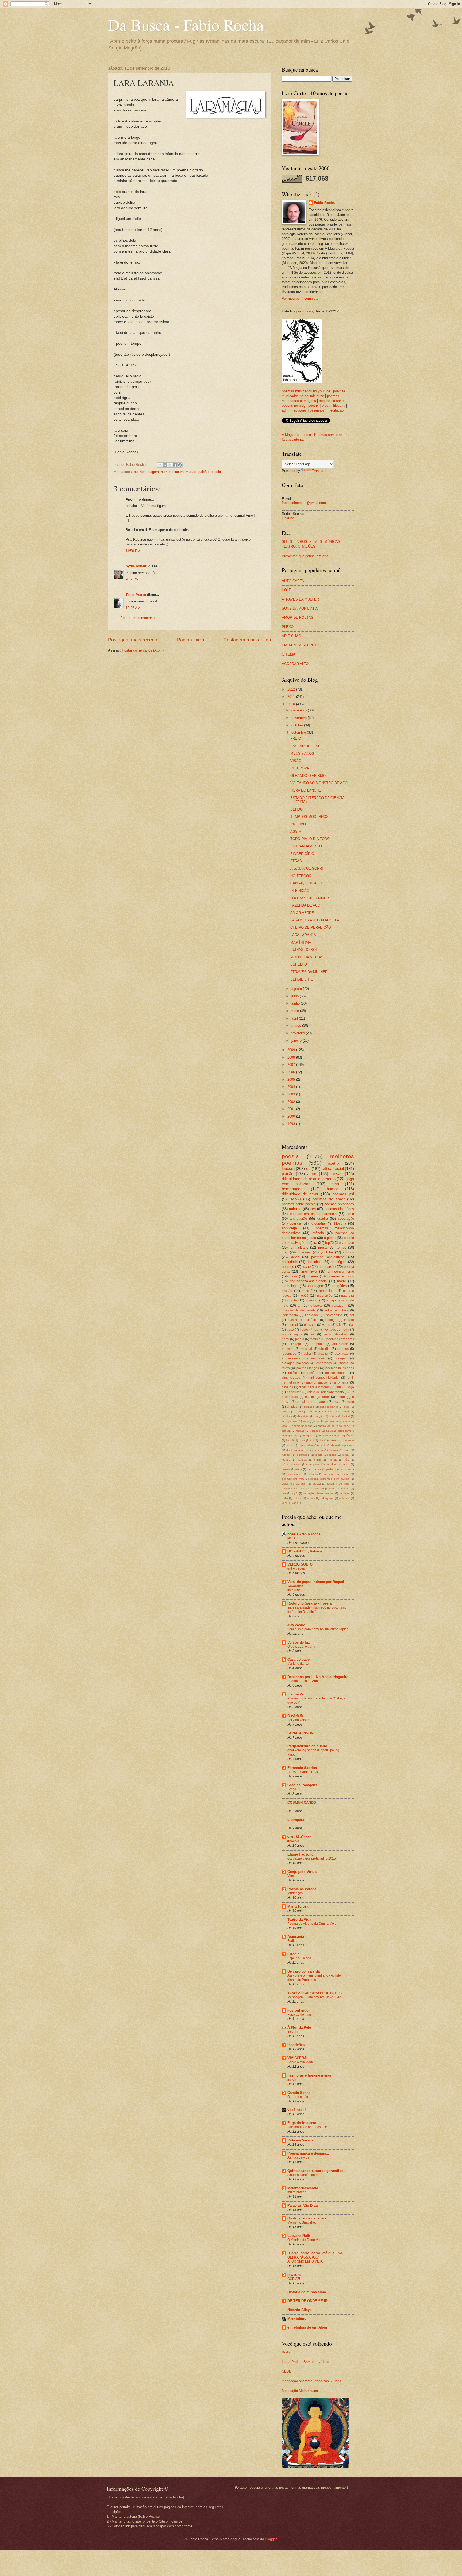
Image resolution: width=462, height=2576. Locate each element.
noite (293, 1300)
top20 (329, 1243)
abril (295, 1018)
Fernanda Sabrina (302, 1768)
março (297, 1026)
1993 (292, 1124)
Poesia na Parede (302, 1889)
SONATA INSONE (302, 1733)
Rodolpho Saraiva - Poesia (309, 1603)
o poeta (330, 1238)
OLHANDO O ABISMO (308, 776)
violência (344, 1498)
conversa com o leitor (336, 1411)
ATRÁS (296, 861)
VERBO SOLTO (300, 1564)
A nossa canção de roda (305, 2175)
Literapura (296, 1820)
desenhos (317, 410)
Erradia (293, 1954)
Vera (291, 1876)
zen (313, 1209)
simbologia (290, 1286)
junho (296, 1003)
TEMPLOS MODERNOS (309, 817)
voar (284, 1503)
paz (319, 1469)
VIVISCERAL (298, 2058)
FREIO (296, 739)
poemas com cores (340, 1339)
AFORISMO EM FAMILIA (305, 2261)
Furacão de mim (299, 2015)
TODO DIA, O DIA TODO (310, 839)
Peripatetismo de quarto (307, 1746)
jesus (291, 1538)
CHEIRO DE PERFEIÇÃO (311, 927)
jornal (346, 1455)
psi (317, 1330)
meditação (336, 410)
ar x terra (341, 1382)
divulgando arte (296, 1450)
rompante (318, 1344)
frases (304, 1330)
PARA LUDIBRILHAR (303, 1772)
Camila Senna (299, 2093)
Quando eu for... (299, 2097)
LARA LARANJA (303, 935)
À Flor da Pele (299, 2027)
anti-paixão (327, 1267)
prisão (312, 1373)
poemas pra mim (293, 1479)
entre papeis (297, 1568)
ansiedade (290, 1262)
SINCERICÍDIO (302, 854)
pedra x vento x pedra (340, 1469)
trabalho (295, 1209)
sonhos (348, 1252)
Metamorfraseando (303, 2188)
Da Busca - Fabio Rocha (186, 25)
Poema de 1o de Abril (303, 1681)
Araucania (296, 1937)
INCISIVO (298, 824)
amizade (309, 1407)
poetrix (313, 406)
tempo (341, 1247)
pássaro (310, 1325)
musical (306, 1349)
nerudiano (332, 1464)
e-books (316, 1306)
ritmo (305, 1291)
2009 (292, 1050)
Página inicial (191, 640)
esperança (324, 1363)
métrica (315, 1339)
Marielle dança (298, 1664)
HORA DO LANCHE (306, 790)
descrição (303, 1416)
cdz (339, 1325)
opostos (288, 1267)
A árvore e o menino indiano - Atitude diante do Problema (314, 1978)
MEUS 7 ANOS (302, 754)
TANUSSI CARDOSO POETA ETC (315, 1993)
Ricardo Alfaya (299, 2310)
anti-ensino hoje (336, 1310)
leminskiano (299, 1247)
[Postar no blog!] (165, 465)
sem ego (318, 1488)
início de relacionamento (326, 1392)
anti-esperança (329, 1407)
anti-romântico (317, 1382)
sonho (333, 1488)
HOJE (286, 590)
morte (342, 1281)
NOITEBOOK (301, 876)
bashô (290, 1440)
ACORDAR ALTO (295, 664)
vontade (348, 1243)
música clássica (291, 1464)
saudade (344, 1426)
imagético (339, 1286)
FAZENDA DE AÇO (305, 905)
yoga (295, 1503)
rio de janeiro (336, 1373)
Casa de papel (299, 1659)
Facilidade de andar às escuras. (311, 2127)
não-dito (324, 1349)
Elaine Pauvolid (301, 1854)
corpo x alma (305, 1445)
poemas (343, 1349)
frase (290, 1330)
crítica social (333, 1169)
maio (296, 1011)
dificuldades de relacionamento (309, 1179)
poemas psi (343, 1194)
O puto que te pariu (301, 1647)
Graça (292, 1789)
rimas (304, 1488)
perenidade (294, 1474)
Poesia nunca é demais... (308, 2153)
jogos (332, 1455)
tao (284, 1493)
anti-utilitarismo (327, 1436)
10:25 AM (133, 608)
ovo (309, 1469)
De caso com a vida (304, 1971)
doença (295, 1223)
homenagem (149, 472)
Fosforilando (298, 2010)
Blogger (271, 2539)
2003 (292, 1094)
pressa (317, 1484)
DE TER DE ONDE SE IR (307, 2301)
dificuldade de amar (300, 1194)
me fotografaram (317, 1397)
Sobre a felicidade (301, 2062)
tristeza (323, 1354)
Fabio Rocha (324, 203)
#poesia (293, 1841)
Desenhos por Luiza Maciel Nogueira (318, 1677)
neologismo (313, 1464)
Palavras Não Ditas (303, 2205)
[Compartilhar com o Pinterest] (180, 465)
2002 (292, 1102)
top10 (304, 1296)
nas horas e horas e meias (309, 2075)
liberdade (312, 1315)
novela (286, 1469)
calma (299, 1411)
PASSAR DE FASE (305, 746)
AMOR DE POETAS (298, 617)
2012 (292, 689)
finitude (349, 1320)
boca (302, 1440)
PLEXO (288, 627)
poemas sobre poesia (299, 1204)
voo (284, 1334)
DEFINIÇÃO (300, 891)
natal (317, 1421)
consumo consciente (341, 1440)
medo (341, 1397)
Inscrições (296, 2045)
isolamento (290, 1315)
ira (315, 1243)
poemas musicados (340, 1368)
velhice (298, 1498)
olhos (299, 1469)
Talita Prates (136, 595)
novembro (300, 718)
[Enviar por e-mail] (160, 465)
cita (321, 1440)
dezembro (300, 710)
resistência (288, 1488)
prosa (326, 406)
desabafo (342, 1334)
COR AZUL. (296, 2279)
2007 (292, 1065)
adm (285, 410)
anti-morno (340, 1344)
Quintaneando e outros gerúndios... (317, 2171)
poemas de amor (329, 1199)
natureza (348, 1296)
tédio (285, 1498)
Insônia (293, 2032)
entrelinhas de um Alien (307, 2327)
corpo (289, 1445)
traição (300, 1431)
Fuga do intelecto (302, 2123)
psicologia (295, 1344)
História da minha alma (307, 2292)
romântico (326, 1291)
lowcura (294, 2275)
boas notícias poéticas (303, 1320)
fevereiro (299, 1033)
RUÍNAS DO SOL (304, 950)
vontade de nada (337, 1330)
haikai (346, 1416)
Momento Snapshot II (303, 2222)
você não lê (297, 2110)
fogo (351, 1387)
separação (346, 1219)
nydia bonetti (136, 566)
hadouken (294, 1392)
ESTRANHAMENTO (306, 846)
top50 (296, 1199)
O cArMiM (296, 1716)
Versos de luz (299, 1642)
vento (326, 1325)
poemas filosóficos (339, 1209)
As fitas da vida (298, 2157)
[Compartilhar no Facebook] (175, 465)
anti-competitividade (324, 1378)
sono (350, 1402)
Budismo (289, 2352)
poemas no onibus (337, 1474)
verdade (315, 1431)
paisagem (339, 1306)
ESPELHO (299, 964)
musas (191, 472)
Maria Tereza (298, 1906)
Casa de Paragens (302, 1785)
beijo (347, 1407)
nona (346, 1464)
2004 (292, 1087)
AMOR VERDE (302, 913)
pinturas (313, 1474)
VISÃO (296, 761)
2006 (292, 1072)
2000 (292, 1116)
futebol (286, 1455)
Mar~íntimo (297, 2319)
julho (296, 996)
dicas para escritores (314, 1387)
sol (352, 1315)
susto (346, 1488)
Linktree (288, 518)
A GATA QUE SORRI (307, 868)
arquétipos (347, 1436)
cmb (313, 1334)
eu (136, 472)
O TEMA (289, 654)
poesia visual (326, 1426)
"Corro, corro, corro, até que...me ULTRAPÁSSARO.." (315, 2255)
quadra (323, 1219)
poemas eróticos (341, 1276)
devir (295, 1257)
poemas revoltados (339, 1204)
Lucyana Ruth (299, 2236)
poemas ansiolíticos (328, 1257)
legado (286, 1460)
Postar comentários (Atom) (143, 650)
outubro (298, 725)
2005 (292, 1080)
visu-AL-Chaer (299, 1837)
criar (351, 1325)
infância (318, 1233)
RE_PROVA (300, 768)
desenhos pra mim (343, 1445)
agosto (297, 989)
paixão (203, 472)
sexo (337, 1402)
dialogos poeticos (295, 1363)
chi (312, 1440)
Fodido (292, 1941)
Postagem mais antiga (247, 640)
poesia (216, 472)
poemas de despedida (299, 1310)
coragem (341, 1358)
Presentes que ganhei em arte (305, 556)
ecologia (331, 1320)
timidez (292, 1407)
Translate (319, 471)
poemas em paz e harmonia (313, 1214)
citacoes (304, 1252)
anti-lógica (339, 1262)
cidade (313, 1411)
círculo (322, 1445)
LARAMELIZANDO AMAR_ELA (315, 920)
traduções (299, 410)
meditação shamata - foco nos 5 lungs (311, 2381)
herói (286, 1339)
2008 (292, 1057)
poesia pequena (302, 1426)
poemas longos (308, 1368)
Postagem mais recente (133, 640)
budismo (288, 1349)
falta (339, 1387)
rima (335, 1184)
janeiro (297, 1041)
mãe (346, 1460)
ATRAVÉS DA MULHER (300, 599)
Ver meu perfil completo (300, 298)
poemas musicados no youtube (306, 391)
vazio (307, 1267)
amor (312, 1174)
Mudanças (295, 1893)
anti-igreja (289, 1228)
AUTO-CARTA (293, 581)
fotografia (318, 1223)
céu (325, 1334)
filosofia (339, 406)
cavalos (287, 1387)
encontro (317, 1450)
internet (292, 1325)
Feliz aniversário (299, 1720)
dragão (319, 1416)
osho (350, 1214)
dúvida (333, 1416)
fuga (347, 1450)
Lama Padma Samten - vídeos (305, 2362)
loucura (178, 472)
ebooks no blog (294, 406)
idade (319, 1455)
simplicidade (291, 1378)
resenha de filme (338, 1484)
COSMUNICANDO (302, 1802)
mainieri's (296, 1694)
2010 (292, 704)
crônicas (287, 1416)
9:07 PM (132, 579)
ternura (286, 1431)
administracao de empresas (304, 1358)
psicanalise (334, 1315)
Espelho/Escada (299, 1958)
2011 (292, 697)
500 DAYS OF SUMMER (310, 898)
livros (306, 1421)
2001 (292, 1109)
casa (293, 1276)
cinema (312, 1276)
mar (285, 1252)
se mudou (305, 311)
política (293, 1373)
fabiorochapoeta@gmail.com (304, 503)
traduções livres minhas (318, 1493)
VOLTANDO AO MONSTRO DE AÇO (319, 783)
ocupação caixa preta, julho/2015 (312, 1858)
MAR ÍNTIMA (301, 942)
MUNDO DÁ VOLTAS (307, 957)
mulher (318, 1460)
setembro (299, 732)
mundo (333, 1460)
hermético (303, 1455)
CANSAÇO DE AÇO (306, 883)
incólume (294, 1590)
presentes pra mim (294, 1484)
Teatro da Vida (299, 1920)
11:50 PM (133, 551)
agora (298, 1334)
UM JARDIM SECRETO (301, 645)
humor (166, 472)
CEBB (287, 2371)
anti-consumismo (341, 1271)
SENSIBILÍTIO (302, 979)
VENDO (297, 809)
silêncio (312, 1300)
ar (299, 1306)
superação (315, 1286)
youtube (327, 1252)
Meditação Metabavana (300, 2391)
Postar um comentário (137, 618)
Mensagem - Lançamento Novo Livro (314, 1997)
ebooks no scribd (332, 401)
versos (311, 1498)
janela (300, 1339)
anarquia (307, 1436)
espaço (333, 1450)
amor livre (309, 1271)
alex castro (296, 1625)
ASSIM (296, 832)
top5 (294, 1493)
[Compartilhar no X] (170, 465)
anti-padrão (298, 1219)
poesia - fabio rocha (304, 1534)
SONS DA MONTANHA (300, 608)
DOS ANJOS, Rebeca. (305, 1551)
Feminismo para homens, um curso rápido (318, 1629)
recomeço (289, 1354)
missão (287, 1291)
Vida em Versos (300, 2140)
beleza (286, 1411)
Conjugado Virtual (303, 1872)
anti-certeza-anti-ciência (308, 1281)
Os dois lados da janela (307, 2218)
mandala (302, 1460)
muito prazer (297, 2192)
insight (292, 2079)
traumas (344, 1493)
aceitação (342, 1354)
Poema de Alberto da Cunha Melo (312, 1924)
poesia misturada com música (330, 1479)
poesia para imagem (312, 1402)
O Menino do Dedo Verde (306, 2240)
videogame (327, 1498)
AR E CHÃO (291, 636)
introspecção (290, 1421)
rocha (307, 1354)
